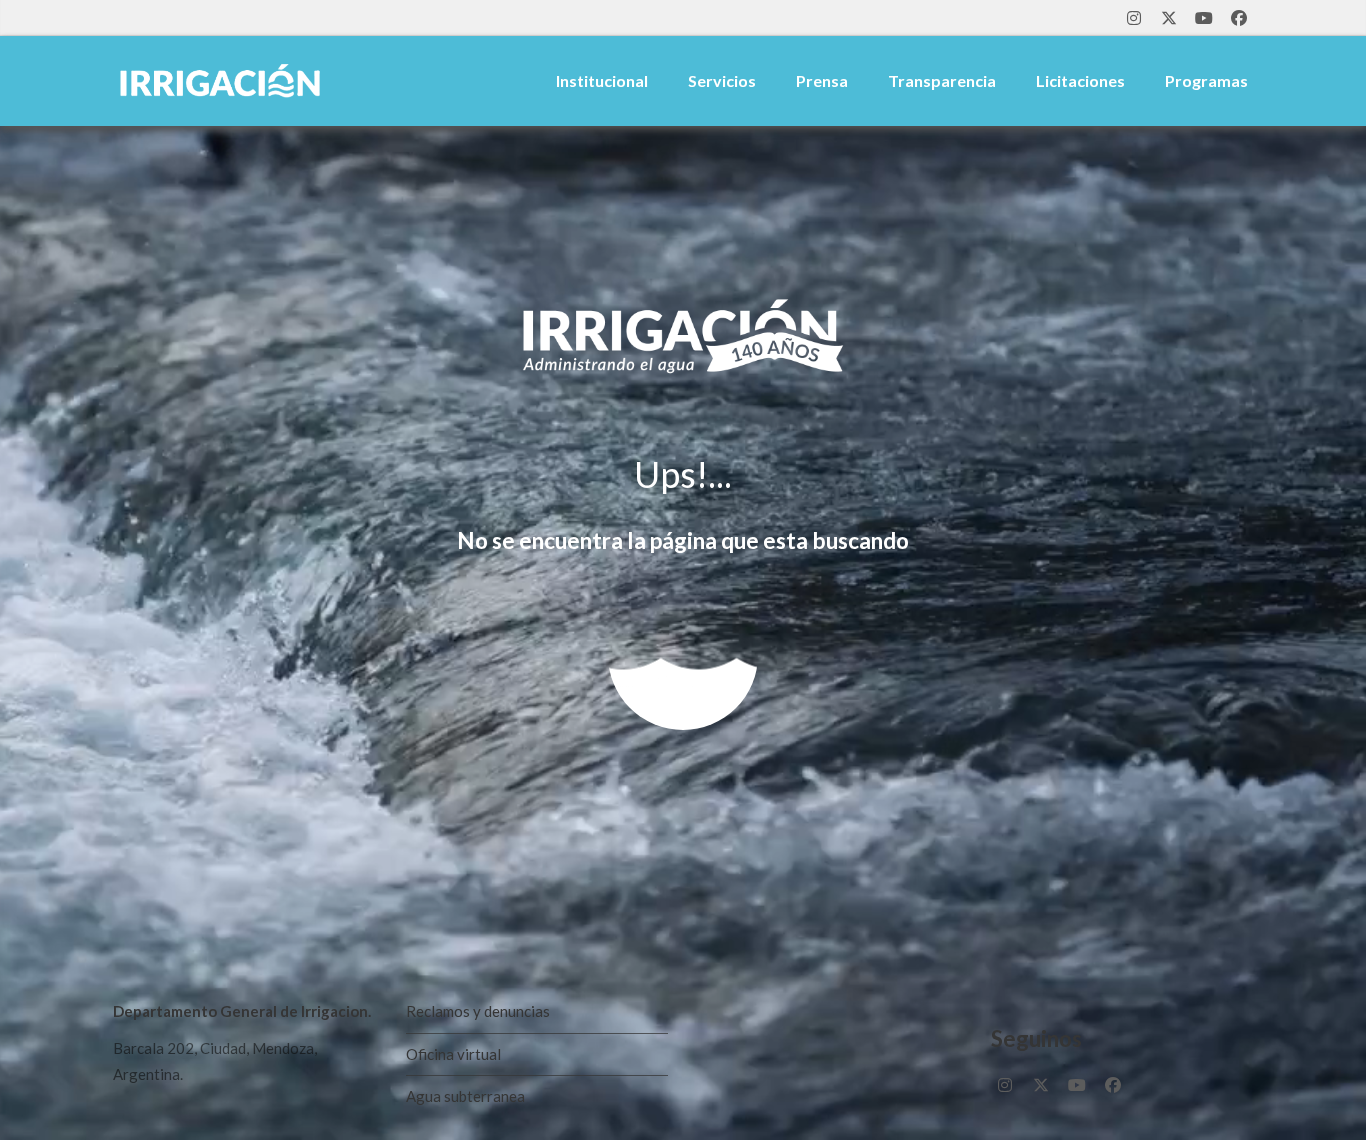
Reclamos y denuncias (478, 1011)
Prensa (822, 80)
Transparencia (942, 80)
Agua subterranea (465, 1096)
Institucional (602, 80)
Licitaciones (1080, 80)
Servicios (722, 80)
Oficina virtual (453, 1054)
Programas (1206, 80)
